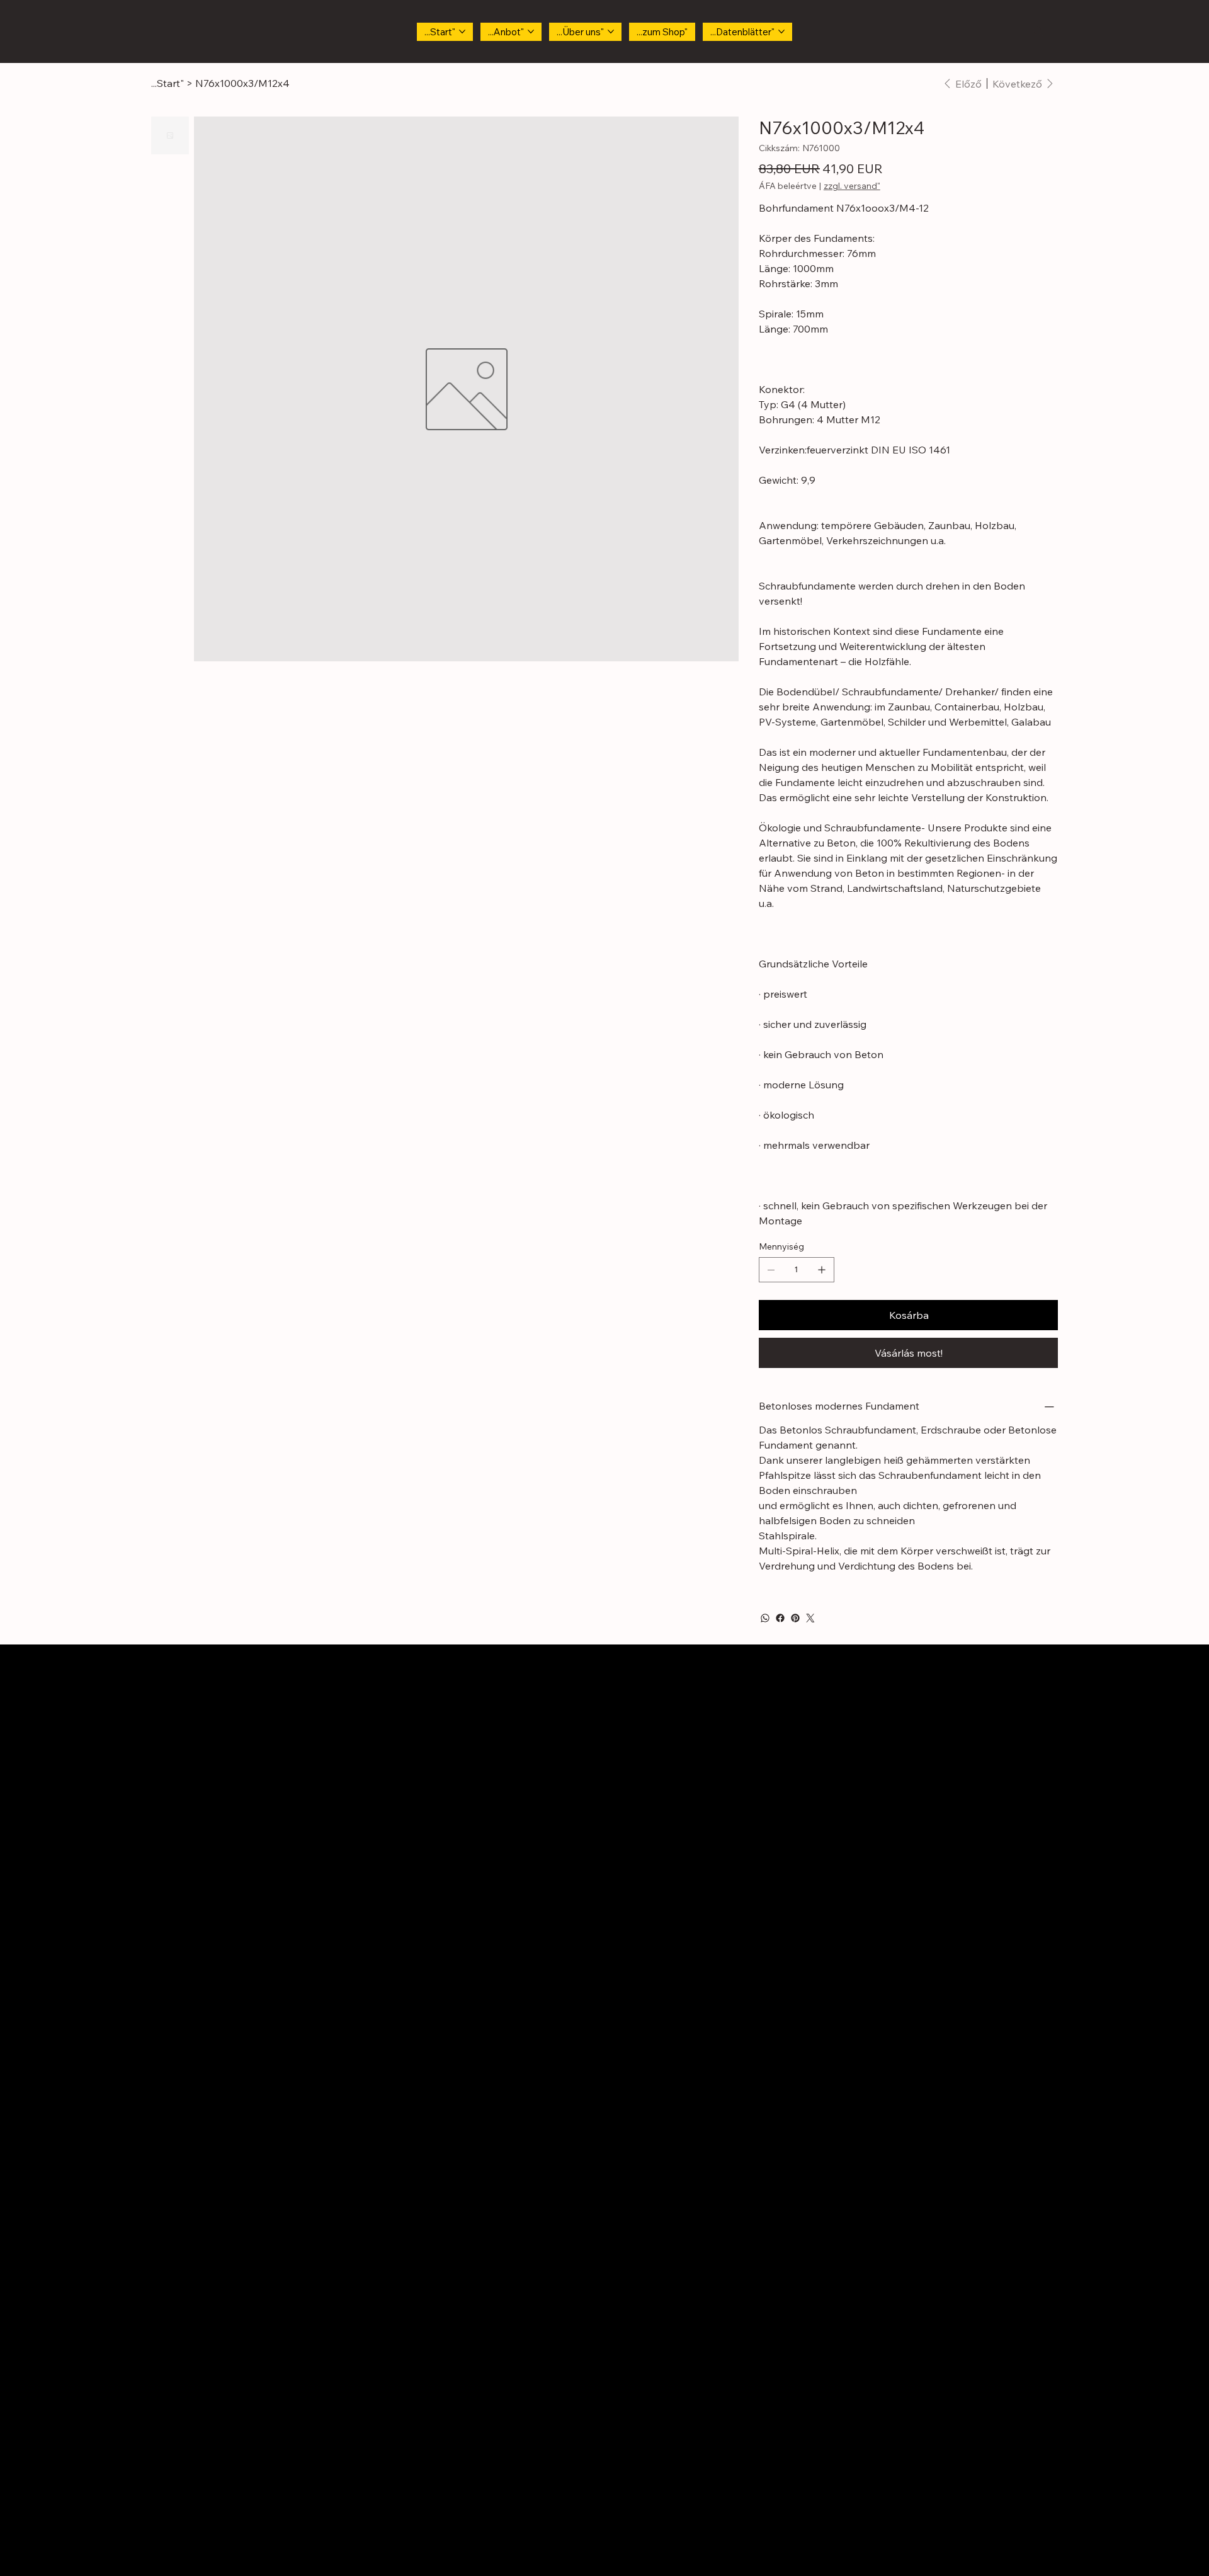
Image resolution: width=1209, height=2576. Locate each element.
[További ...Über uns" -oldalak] (611, 31)
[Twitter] (810, 1618)
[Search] (1038, 31)
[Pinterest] (795, 1618)
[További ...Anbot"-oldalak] (531, 31)
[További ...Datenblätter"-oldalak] (781, 31)
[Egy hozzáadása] (822, 1270)
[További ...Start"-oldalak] (462, 31)
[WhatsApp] (765, 1618)
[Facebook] (780, 1618)
